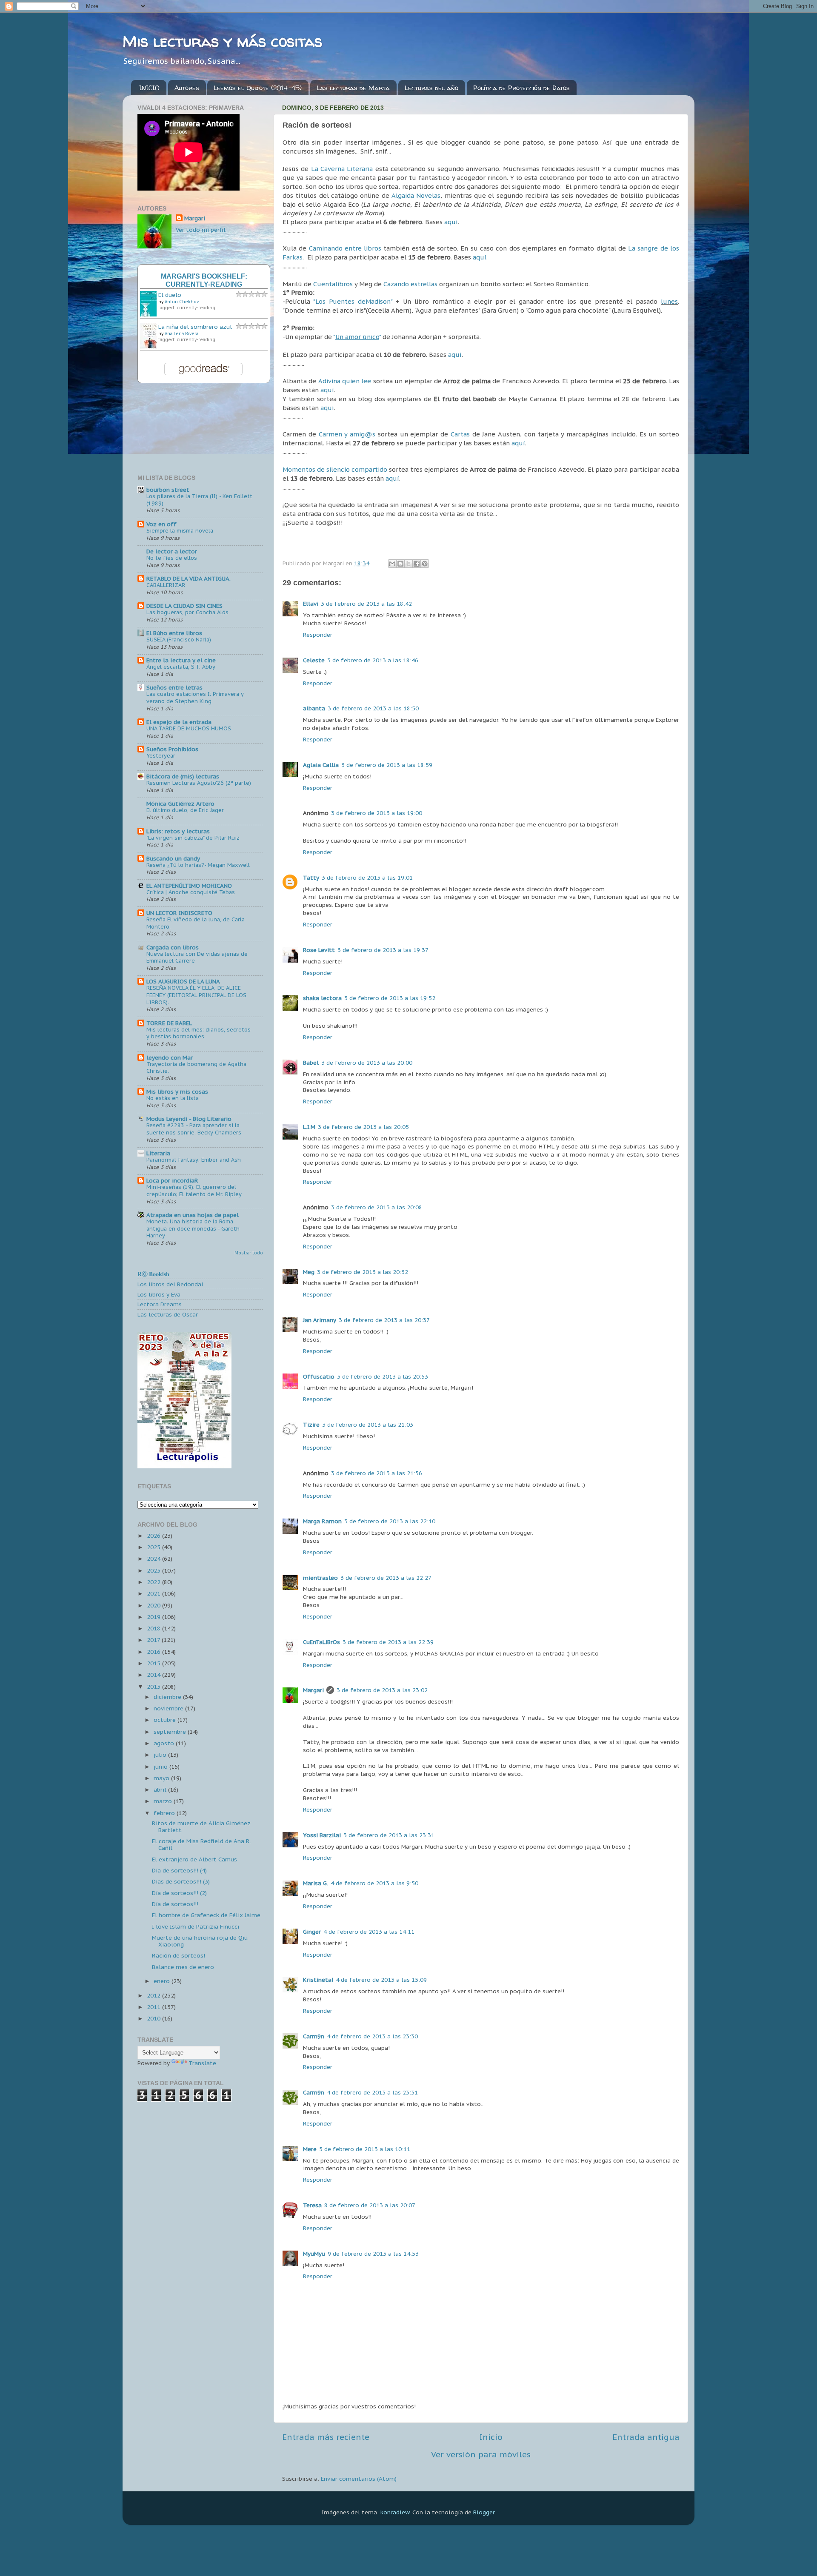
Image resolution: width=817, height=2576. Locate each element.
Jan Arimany (320, 1320)
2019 (154, 1617)
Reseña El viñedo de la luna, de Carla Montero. (196, 923)
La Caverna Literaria (342, 169)
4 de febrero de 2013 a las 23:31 (372, 2092)
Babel (311, 1063)
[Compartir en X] (408, 564)
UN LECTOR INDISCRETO (179, 913)
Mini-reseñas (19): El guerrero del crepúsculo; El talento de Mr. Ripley (194, 1191)
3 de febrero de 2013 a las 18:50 (373, 708)
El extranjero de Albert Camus (194, 1859)
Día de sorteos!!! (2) (179, 1893)
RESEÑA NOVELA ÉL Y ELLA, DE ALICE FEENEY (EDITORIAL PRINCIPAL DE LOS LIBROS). (196, 995)
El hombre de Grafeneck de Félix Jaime (206, 1915)
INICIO (149, 88)
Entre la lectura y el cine (181, 660)
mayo (162, 1778)
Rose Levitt (319, 950)
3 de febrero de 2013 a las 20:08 (377, 1207)
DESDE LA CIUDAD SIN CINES (184, 606)
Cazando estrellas (410, 284)
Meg (309, 1272)
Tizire (311, 1425)
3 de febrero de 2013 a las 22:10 (390, 1521)
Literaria (158, 1153)
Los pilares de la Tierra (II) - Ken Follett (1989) (199, 500)
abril (161, 1790)
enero (163, 1981)
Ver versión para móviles (481, 2454)
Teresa (312, 2205)
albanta (314, 708)
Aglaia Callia (321, 765)
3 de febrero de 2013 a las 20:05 (363, 1127)
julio (161, 1755)
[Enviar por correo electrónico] (392, 564)
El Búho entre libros (174, 633)
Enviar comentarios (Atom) (359, 2479)
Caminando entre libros (345, 248)
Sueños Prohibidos (172, 749)
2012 (154, 1995)
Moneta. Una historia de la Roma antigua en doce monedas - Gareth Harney (193, 1228)
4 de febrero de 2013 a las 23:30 (372, 2036)
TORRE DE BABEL (169, 1023)
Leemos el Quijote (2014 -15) (258, 88)
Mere (310, 2149)
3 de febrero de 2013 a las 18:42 (366, 604)
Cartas (461, 434)
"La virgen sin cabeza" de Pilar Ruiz (193, 838)
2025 (154, 1547)
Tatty (311, 878)
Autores (187, 88)
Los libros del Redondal (170, 1284)
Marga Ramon (322, 1521)
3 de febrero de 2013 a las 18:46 (373, 660)
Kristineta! (318, 1980)
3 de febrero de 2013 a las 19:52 (390, 998)
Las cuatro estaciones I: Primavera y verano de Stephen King (195, 698)
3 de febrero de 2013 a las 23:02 (382, 1690)
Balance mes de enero (183, 1967)
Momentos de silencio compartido (335, 469)
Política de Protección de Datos (521, 88)
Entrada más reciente (326, 2437)
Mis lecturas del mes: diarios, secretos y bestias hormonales (199, 1033)
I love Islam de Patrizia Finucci (196, 1926)
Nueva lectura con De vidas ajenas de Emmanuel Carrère (197, 957)
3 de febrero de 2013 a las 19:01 (367, 878)
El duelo (170, 295)
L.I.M (309, 1127)
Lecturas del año (431, 88)
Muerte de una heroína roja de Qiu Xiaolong (200, 1941)
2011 (154, 2007)
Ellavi (311, 604)
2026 (154, 1536)
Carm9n (314, 2036)
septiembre (171, 1732)
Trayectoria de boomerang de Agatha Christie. (196, 1068)
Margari (313, 1690)
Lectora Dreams (160, 1304)
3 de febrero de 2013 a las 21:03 (368, 1425)
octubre (166, 1720)
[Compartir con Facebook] (417, 564)
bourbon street (168, 490)
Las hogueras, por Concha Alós (187, 612)
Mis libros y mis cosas (177, 1091)
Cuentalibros (334, 284)
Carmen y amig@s (347, 434)
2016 (154, 1652)
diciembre (168, 1697)
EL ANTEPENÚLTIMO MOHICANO (189, 886)
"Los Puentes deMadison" (353, 301)
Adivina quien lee (345, 381)
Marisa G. (316, 1883)
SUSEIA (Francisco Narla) (179, 640)
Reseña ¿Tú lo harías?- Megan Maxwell (198, 865)
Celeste (314, 660)
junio (161, 1767)
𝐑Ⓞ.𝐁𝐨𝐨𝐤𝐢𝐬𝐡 (153, 1274)
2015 (154, 1663)
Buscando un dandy (173, 858)
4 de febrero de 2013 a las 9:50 (374, 1883)
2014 (154, 1675)
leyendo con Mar (170, 1057)
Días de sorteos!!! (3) (181, 1881)
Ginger (312, 1932)
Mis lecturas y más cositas (222, 41)
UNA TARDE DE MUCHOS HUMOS (189, 728)
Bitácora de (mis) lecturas (183, 776)
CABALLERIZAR (166, 585)
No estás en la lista (173, 1098)
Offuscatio (319, 1376)
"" (357, 337)
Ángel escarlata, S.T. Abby (181, 667)
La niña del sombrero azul (195, 327)
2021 (154, 1593)
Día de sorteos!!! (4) (179, 1870)
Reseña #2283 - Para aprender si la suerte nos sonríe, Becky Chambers (194, 1129)
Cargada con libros (173, 947)
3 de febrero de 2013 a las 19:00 (377, 813)
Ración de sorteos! (179, 1955)
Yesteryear (161, 756)
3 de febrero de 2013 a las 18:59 (387, 765)
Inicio (491, 2437)
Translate (202, 2063)
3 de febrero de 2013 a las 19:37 (383, 950)
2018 (154, 1628)
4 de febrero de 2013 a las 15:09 (381, 1980)
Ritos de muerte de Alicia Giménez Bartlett (201, 1827)
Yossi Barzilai (322, 1835)
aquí (451, 222)
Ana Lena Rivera (181, 334)
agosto (165, 1743)
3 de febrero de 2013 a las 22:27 (386, 1578)
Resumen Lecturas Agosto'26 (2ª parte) (199, 783)
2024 (154, 1559)
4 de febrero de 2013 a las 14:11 (369, 1932)
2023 (154, 1570)
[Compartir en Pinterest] (425, 564)
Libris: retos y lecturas (178, 831)
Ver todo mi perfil (201, 230)
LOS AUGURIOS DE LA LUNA (183, 981)
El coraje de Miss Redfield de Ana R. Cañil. (201, 1844)
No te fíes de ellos (172, 558)
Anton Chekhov (182, 302)
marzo (164, 1801)
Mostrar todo (249, 1253)
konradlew (395, 2512)
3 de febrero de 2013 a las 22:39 (388, 1642)
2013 (154, 1687)
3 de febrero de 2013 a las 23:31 (389, 1835)
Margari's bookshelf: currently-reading (204, 280)
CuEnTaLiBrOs (321, 1642)
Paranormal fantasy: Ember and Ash (194, 1160)
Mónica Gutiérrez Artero (180, 804)
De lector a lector (172, 551)
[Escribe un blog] (400, 564)
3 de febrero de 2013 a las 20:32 (363, 1272)
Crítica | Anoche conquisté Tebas (191, 892)
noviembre (169, 1708)
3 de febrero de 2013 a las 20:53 (383, 1376)
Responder (318, 635)
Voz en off (161, 524)
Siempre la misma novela (180, 531)
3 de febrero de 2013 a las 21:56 (377, 1473)
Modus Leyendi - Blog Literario (189, 1119)
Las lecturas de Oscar (168, 1314)
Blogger (484, 2512)
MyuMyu (314, 2254)
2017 (154, 1640)
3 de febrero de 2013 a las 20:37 (384, 1320)
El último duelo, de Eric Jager (185, 810)
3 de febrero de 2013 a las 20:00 (367, 1063)
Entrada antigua (646, 2437)
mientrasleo (320, 1578)
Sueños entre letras (174, 687)
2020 (154, 1605)
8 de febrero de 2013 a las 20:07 (370, 2205)
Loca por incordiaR (172, 1180)
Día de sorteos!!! (175, 1904)
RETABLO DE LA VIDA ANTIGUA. (189, 578)
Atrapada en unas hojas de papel (193, 1215)
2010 (154, 2018)
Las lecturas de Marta (353, 88)
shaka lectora (322, 998)
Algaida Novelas (416, 195)
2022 (154, 1582)
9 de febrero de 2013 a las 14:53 (373, 2254)
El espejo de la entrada (179, 722)
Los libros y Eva (159, 1294)
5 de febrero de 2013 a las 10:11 (365, 2149)
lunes (669, 301)
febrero (165, 1813)
